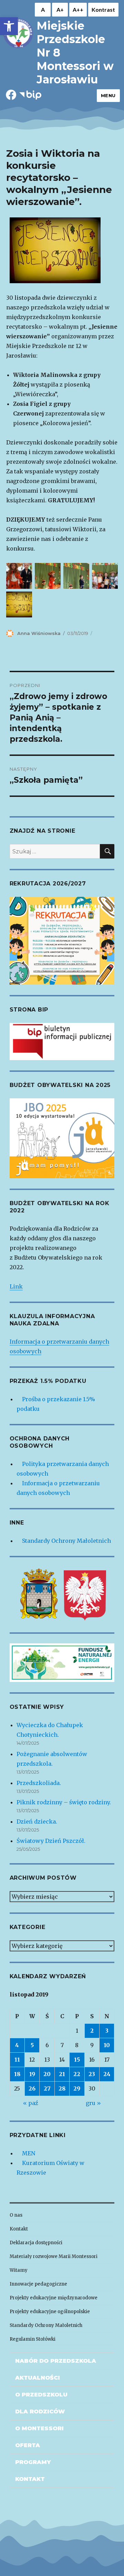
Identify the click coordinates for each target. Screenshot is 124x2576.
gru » (93, 2103)
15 (77, 2060)
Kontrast (103, 9)
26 (32, 2088)
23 (92, 2074)
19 (32, 2074)
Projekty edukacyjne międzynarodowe (54, 2298)
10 (107, 2045)
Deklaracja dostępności (36, 2243)
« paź (31, 2103)
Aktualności (38, 2378)
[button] (9, 26)
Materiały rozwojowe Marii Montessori (54, 2256)
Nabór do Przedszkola (56, 2361)
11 (17, 2060)
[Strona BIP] (62, 1041)
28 (62, 2088)
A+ (60, 9)
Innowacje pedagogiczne (38, 2284)
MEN (29, 2153)
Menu (108, 95)
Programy (33, 2462)
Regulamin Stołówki (33, 2339)
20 (47, 2074)
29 (77, 2088)
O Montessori (39, 2428)
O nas (16, 2215)
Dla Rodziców (40, 2411)
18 (17, 2074)
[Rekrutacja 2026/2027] (62, 940)
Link (16, 1286)
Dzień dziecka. (37, 1821)
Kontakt (19, 2229)
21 (62, 2074)
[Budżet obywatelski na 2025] (62, 1138)
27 (47, 2088)
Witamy (19, 2270)
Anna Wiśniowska (39, 633)
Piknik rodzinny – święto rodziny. (64, 1802)
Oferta (28, 2445)
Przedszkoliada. (39, 1783)
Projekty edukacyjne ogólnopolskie (50, 2312)
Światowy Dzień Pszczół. (51, 1841)
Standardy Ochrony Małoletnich (66, 1541)
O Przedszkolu (41, 2395)
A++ (78, 9)
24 (107, 2074)
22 (77, 2074)
